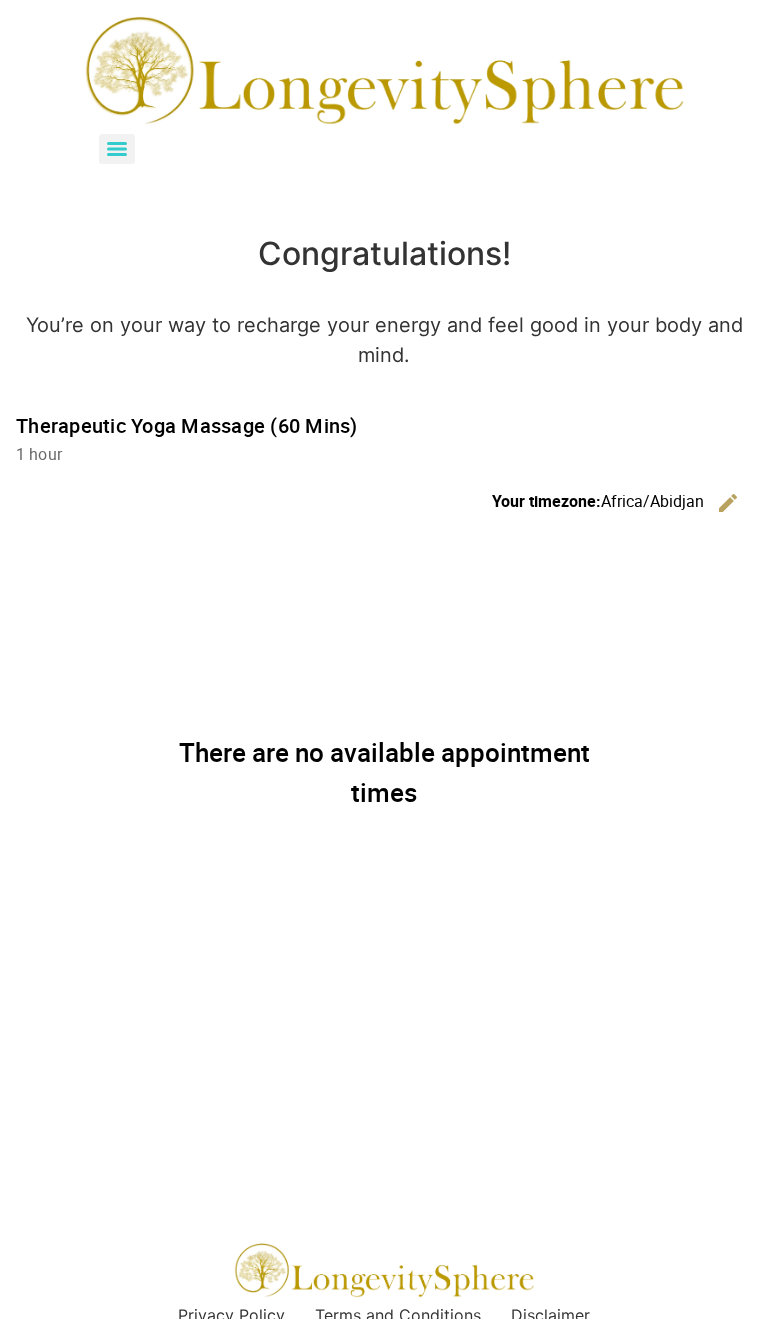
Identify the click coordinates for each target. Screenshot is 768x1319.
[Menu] (117, 149)
